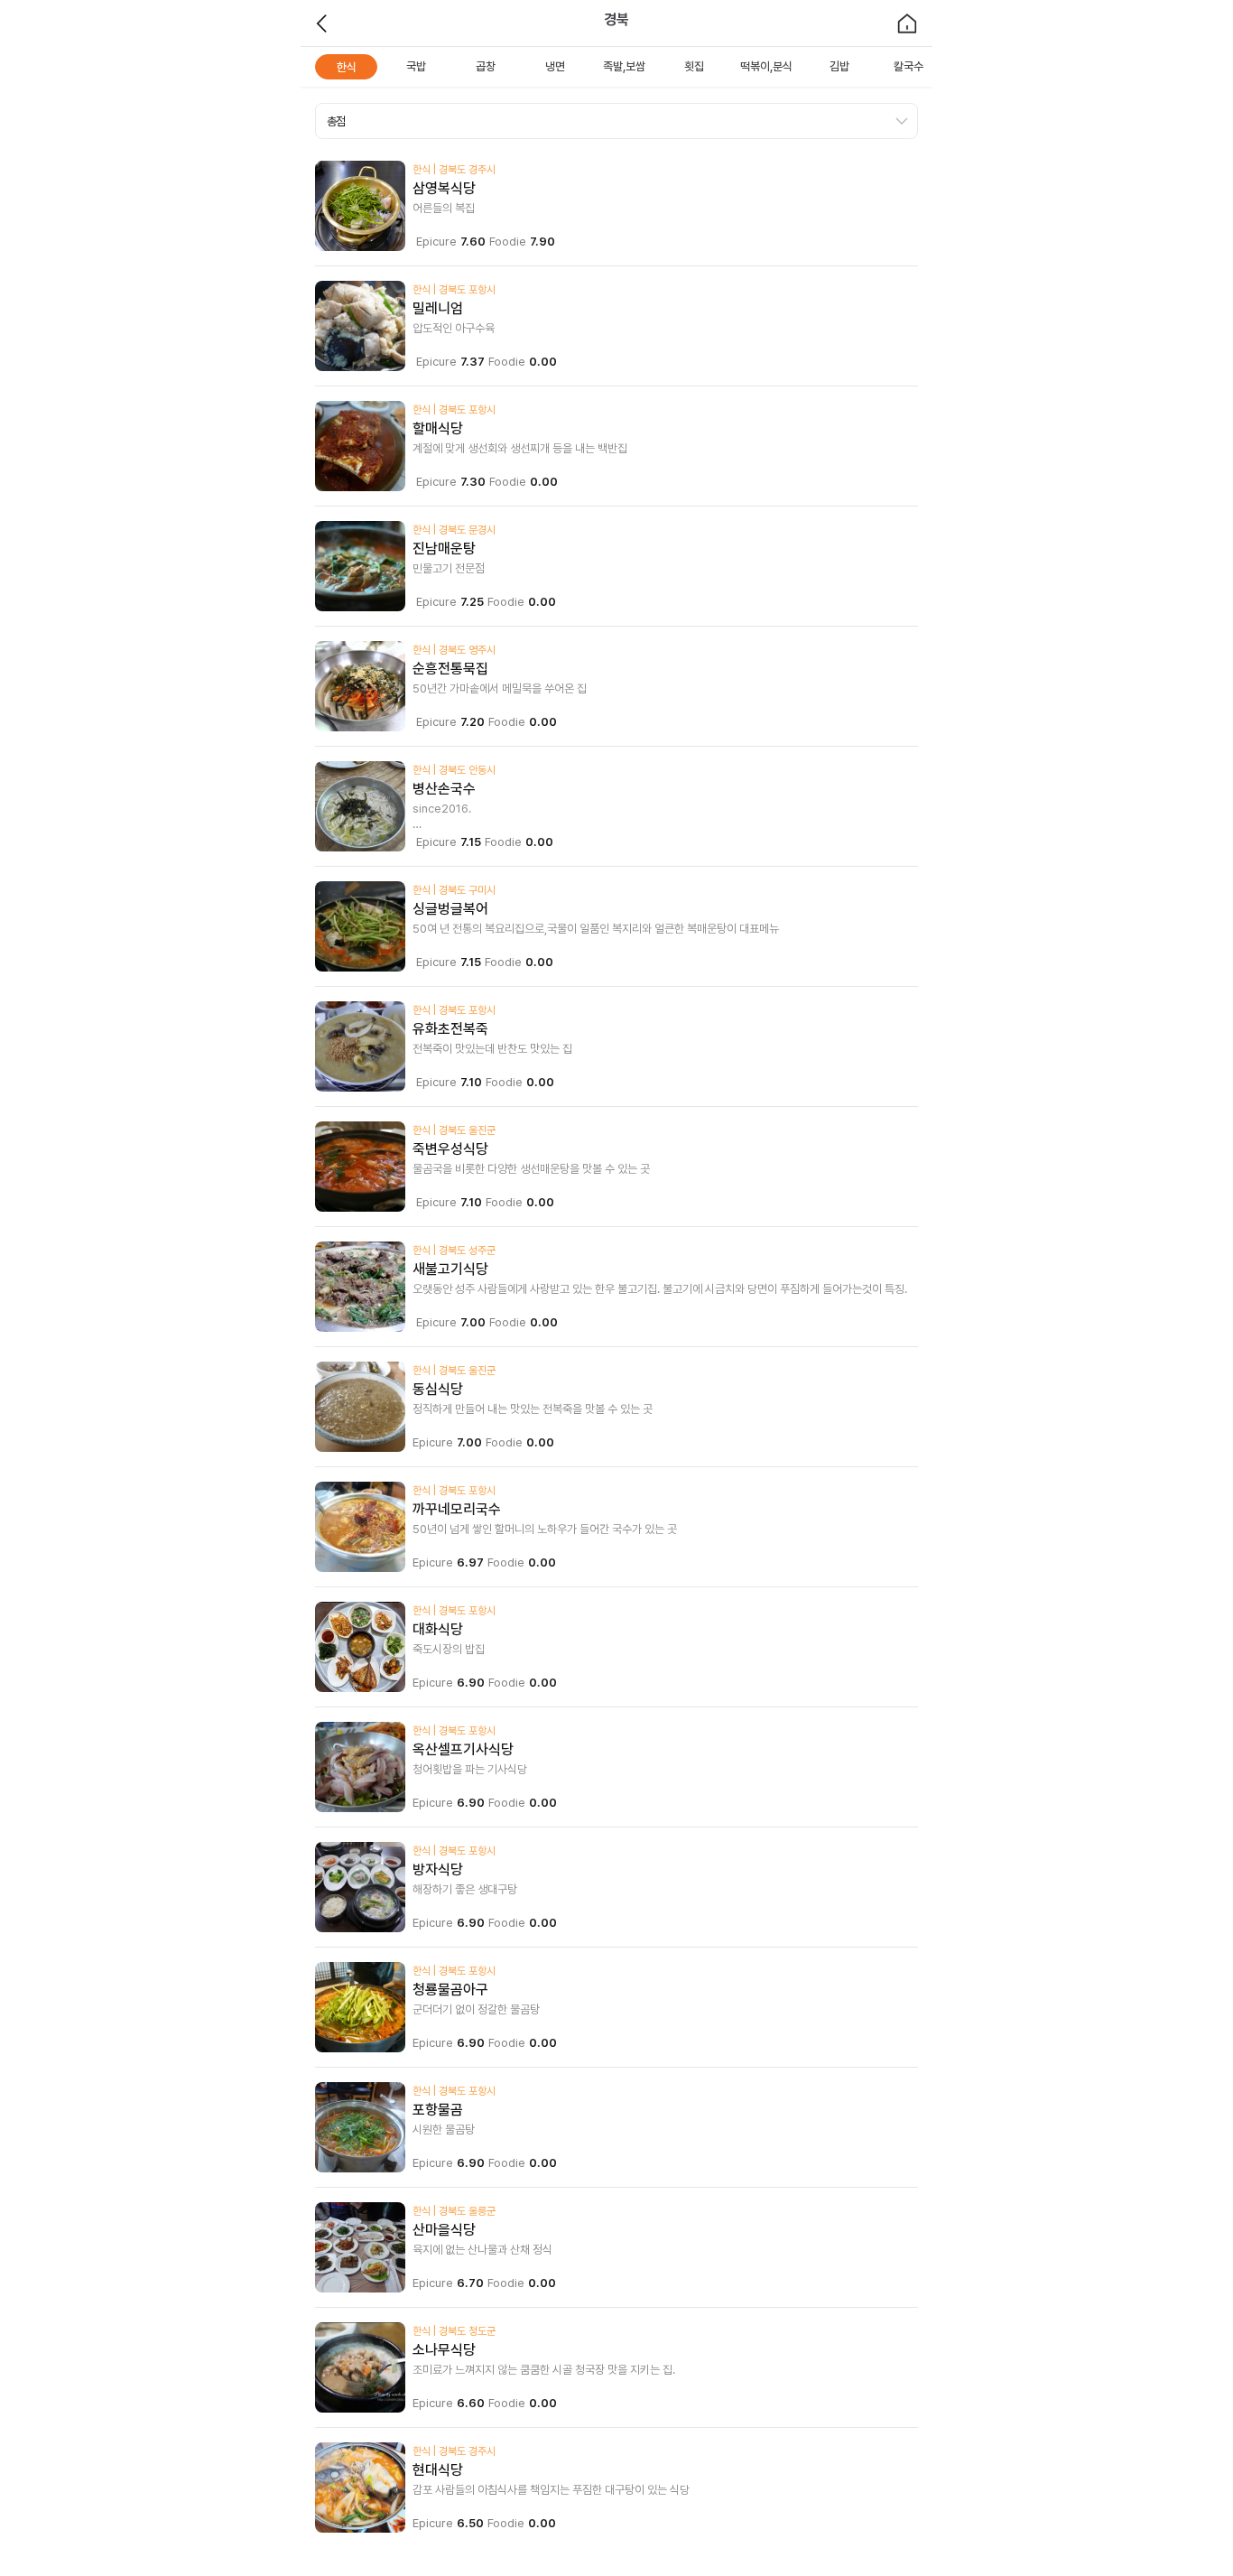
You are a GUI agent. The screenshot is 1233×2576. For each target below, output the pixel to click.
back (322, 23)
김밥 (839, 66)
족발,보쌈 (624, 66)
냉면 (555, 66)
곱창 (486, 66)
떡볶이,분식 (766, 66)
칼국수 (909, 66)
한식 (347, 67)
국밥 (416, 66)
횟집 (694, 66)
